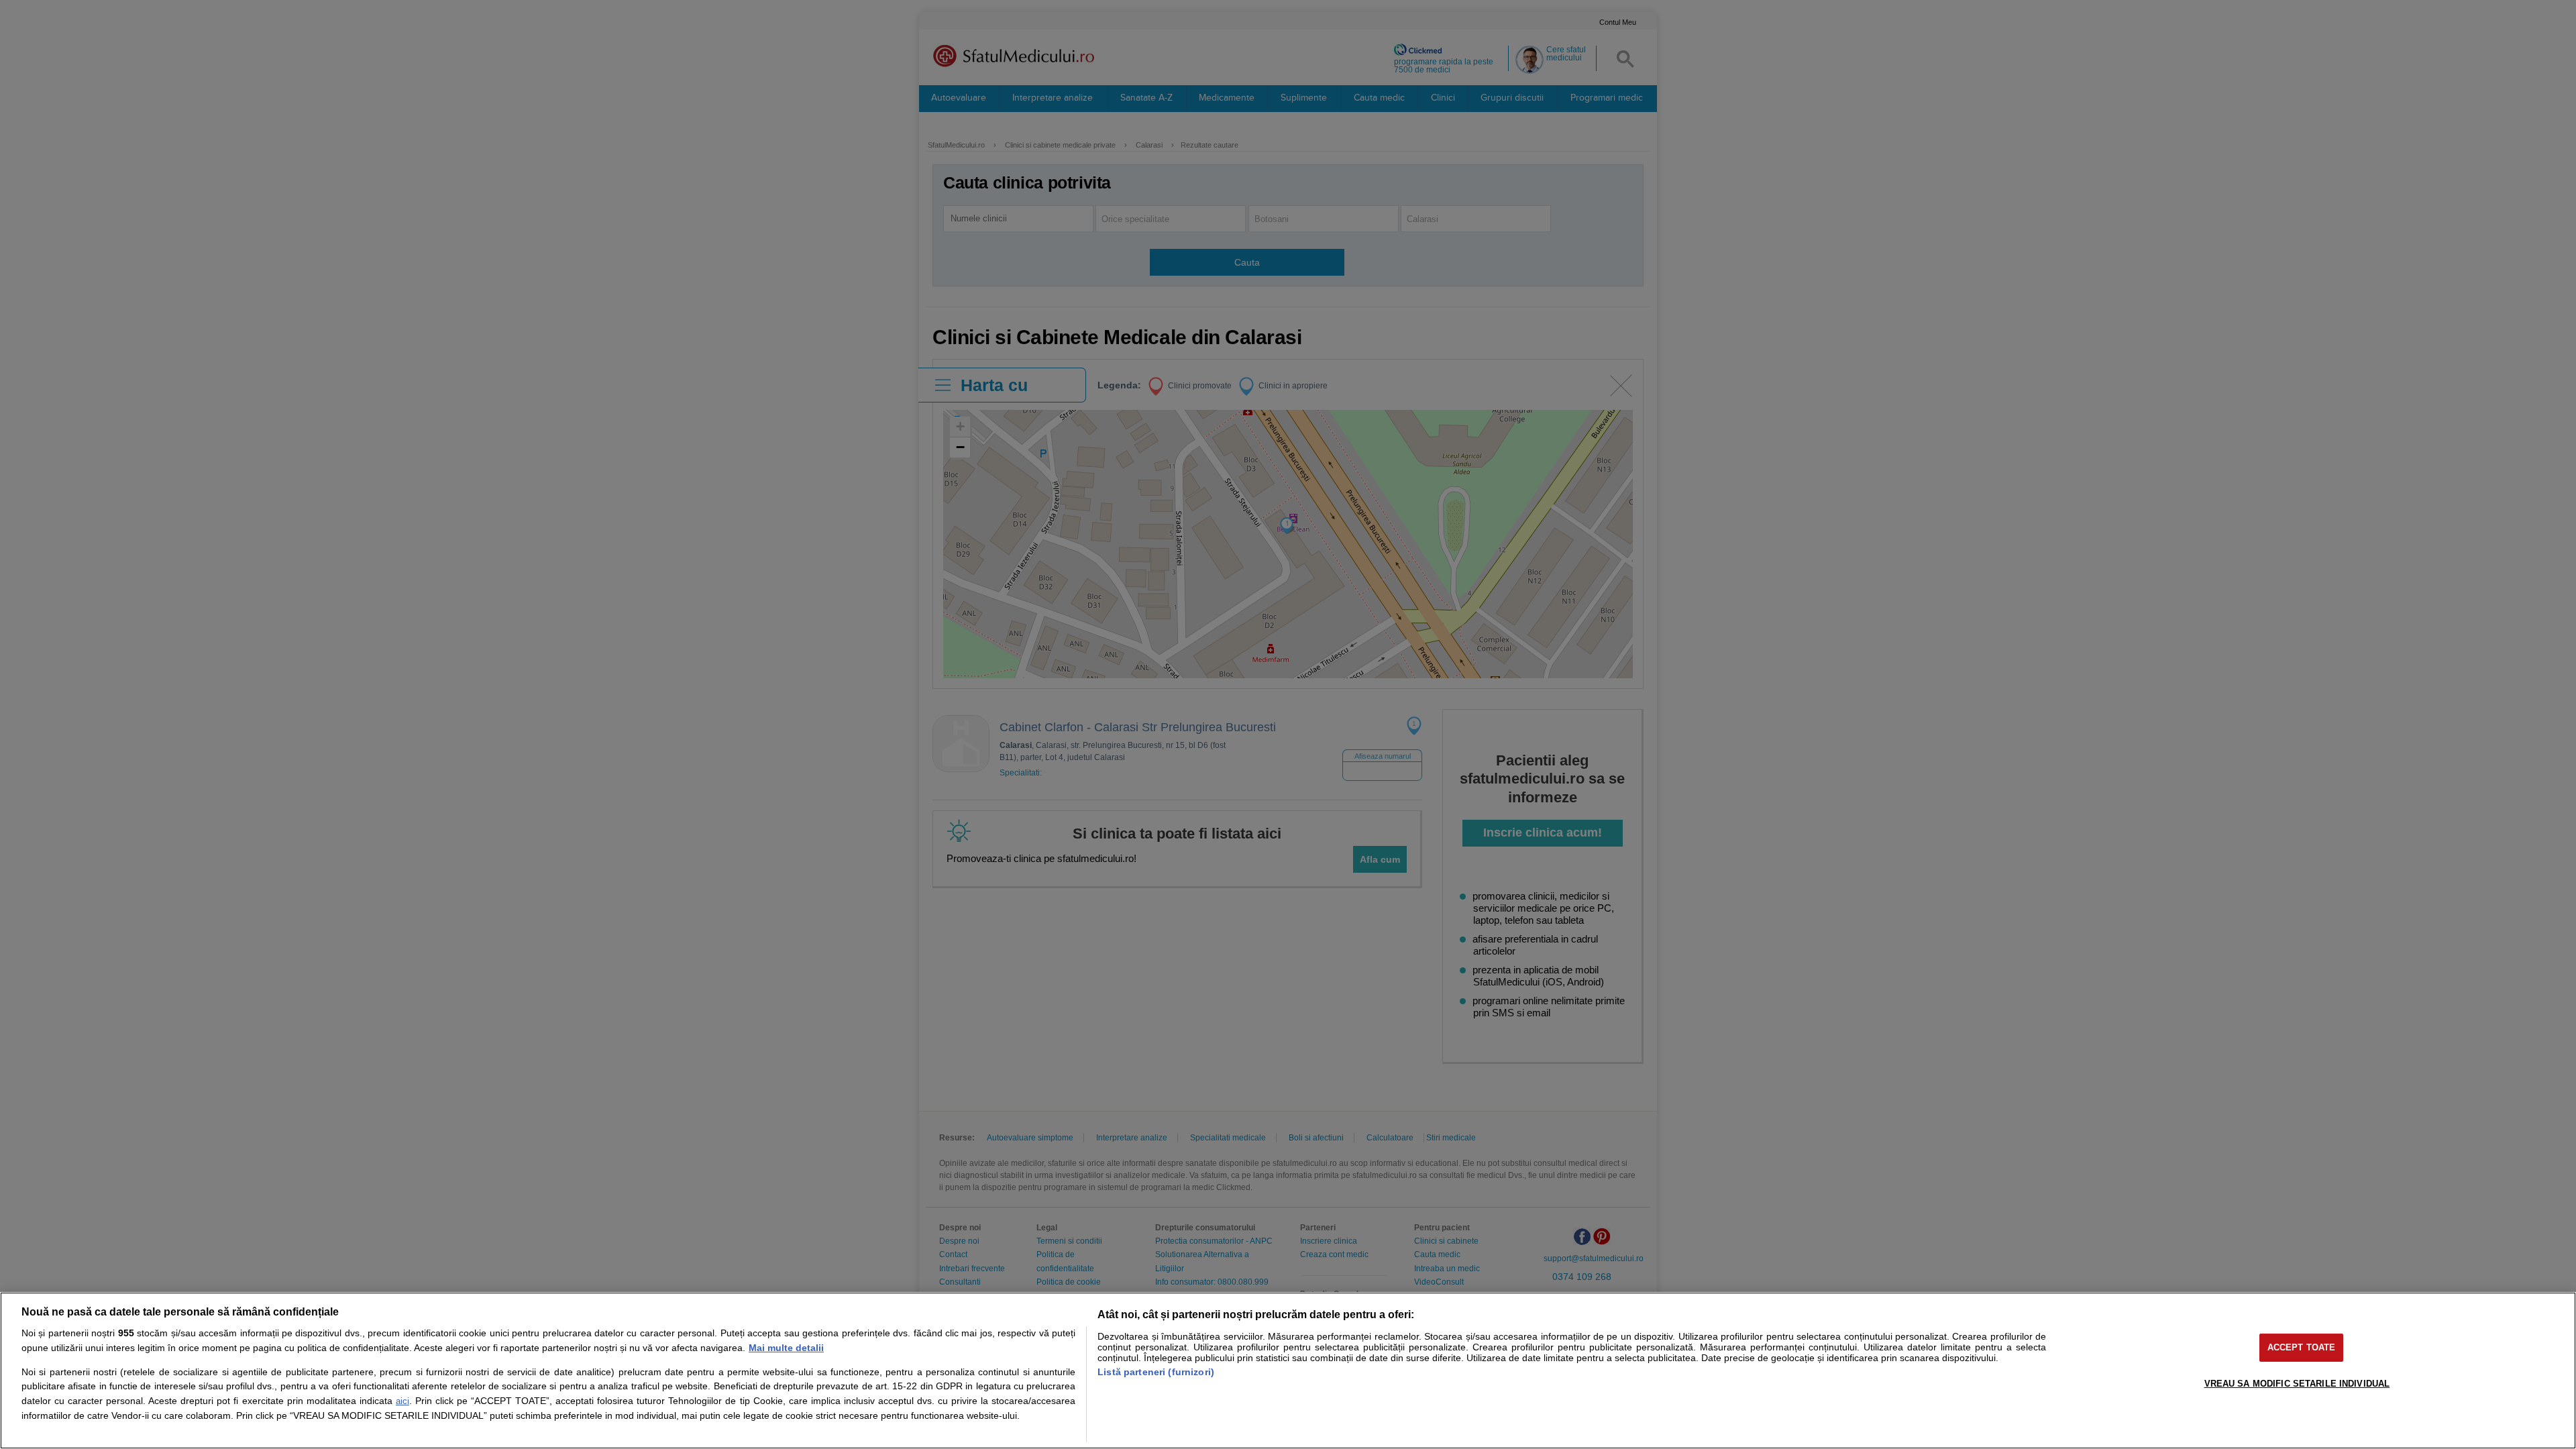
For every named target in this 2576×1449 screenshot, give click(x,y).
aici (402, 1401)
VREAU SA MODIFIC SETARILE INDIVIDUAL (2297, 1384)
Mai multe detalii (786, 1348)
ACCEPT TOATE (2302, 1347)
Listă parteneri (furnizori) (1156, 1372)
